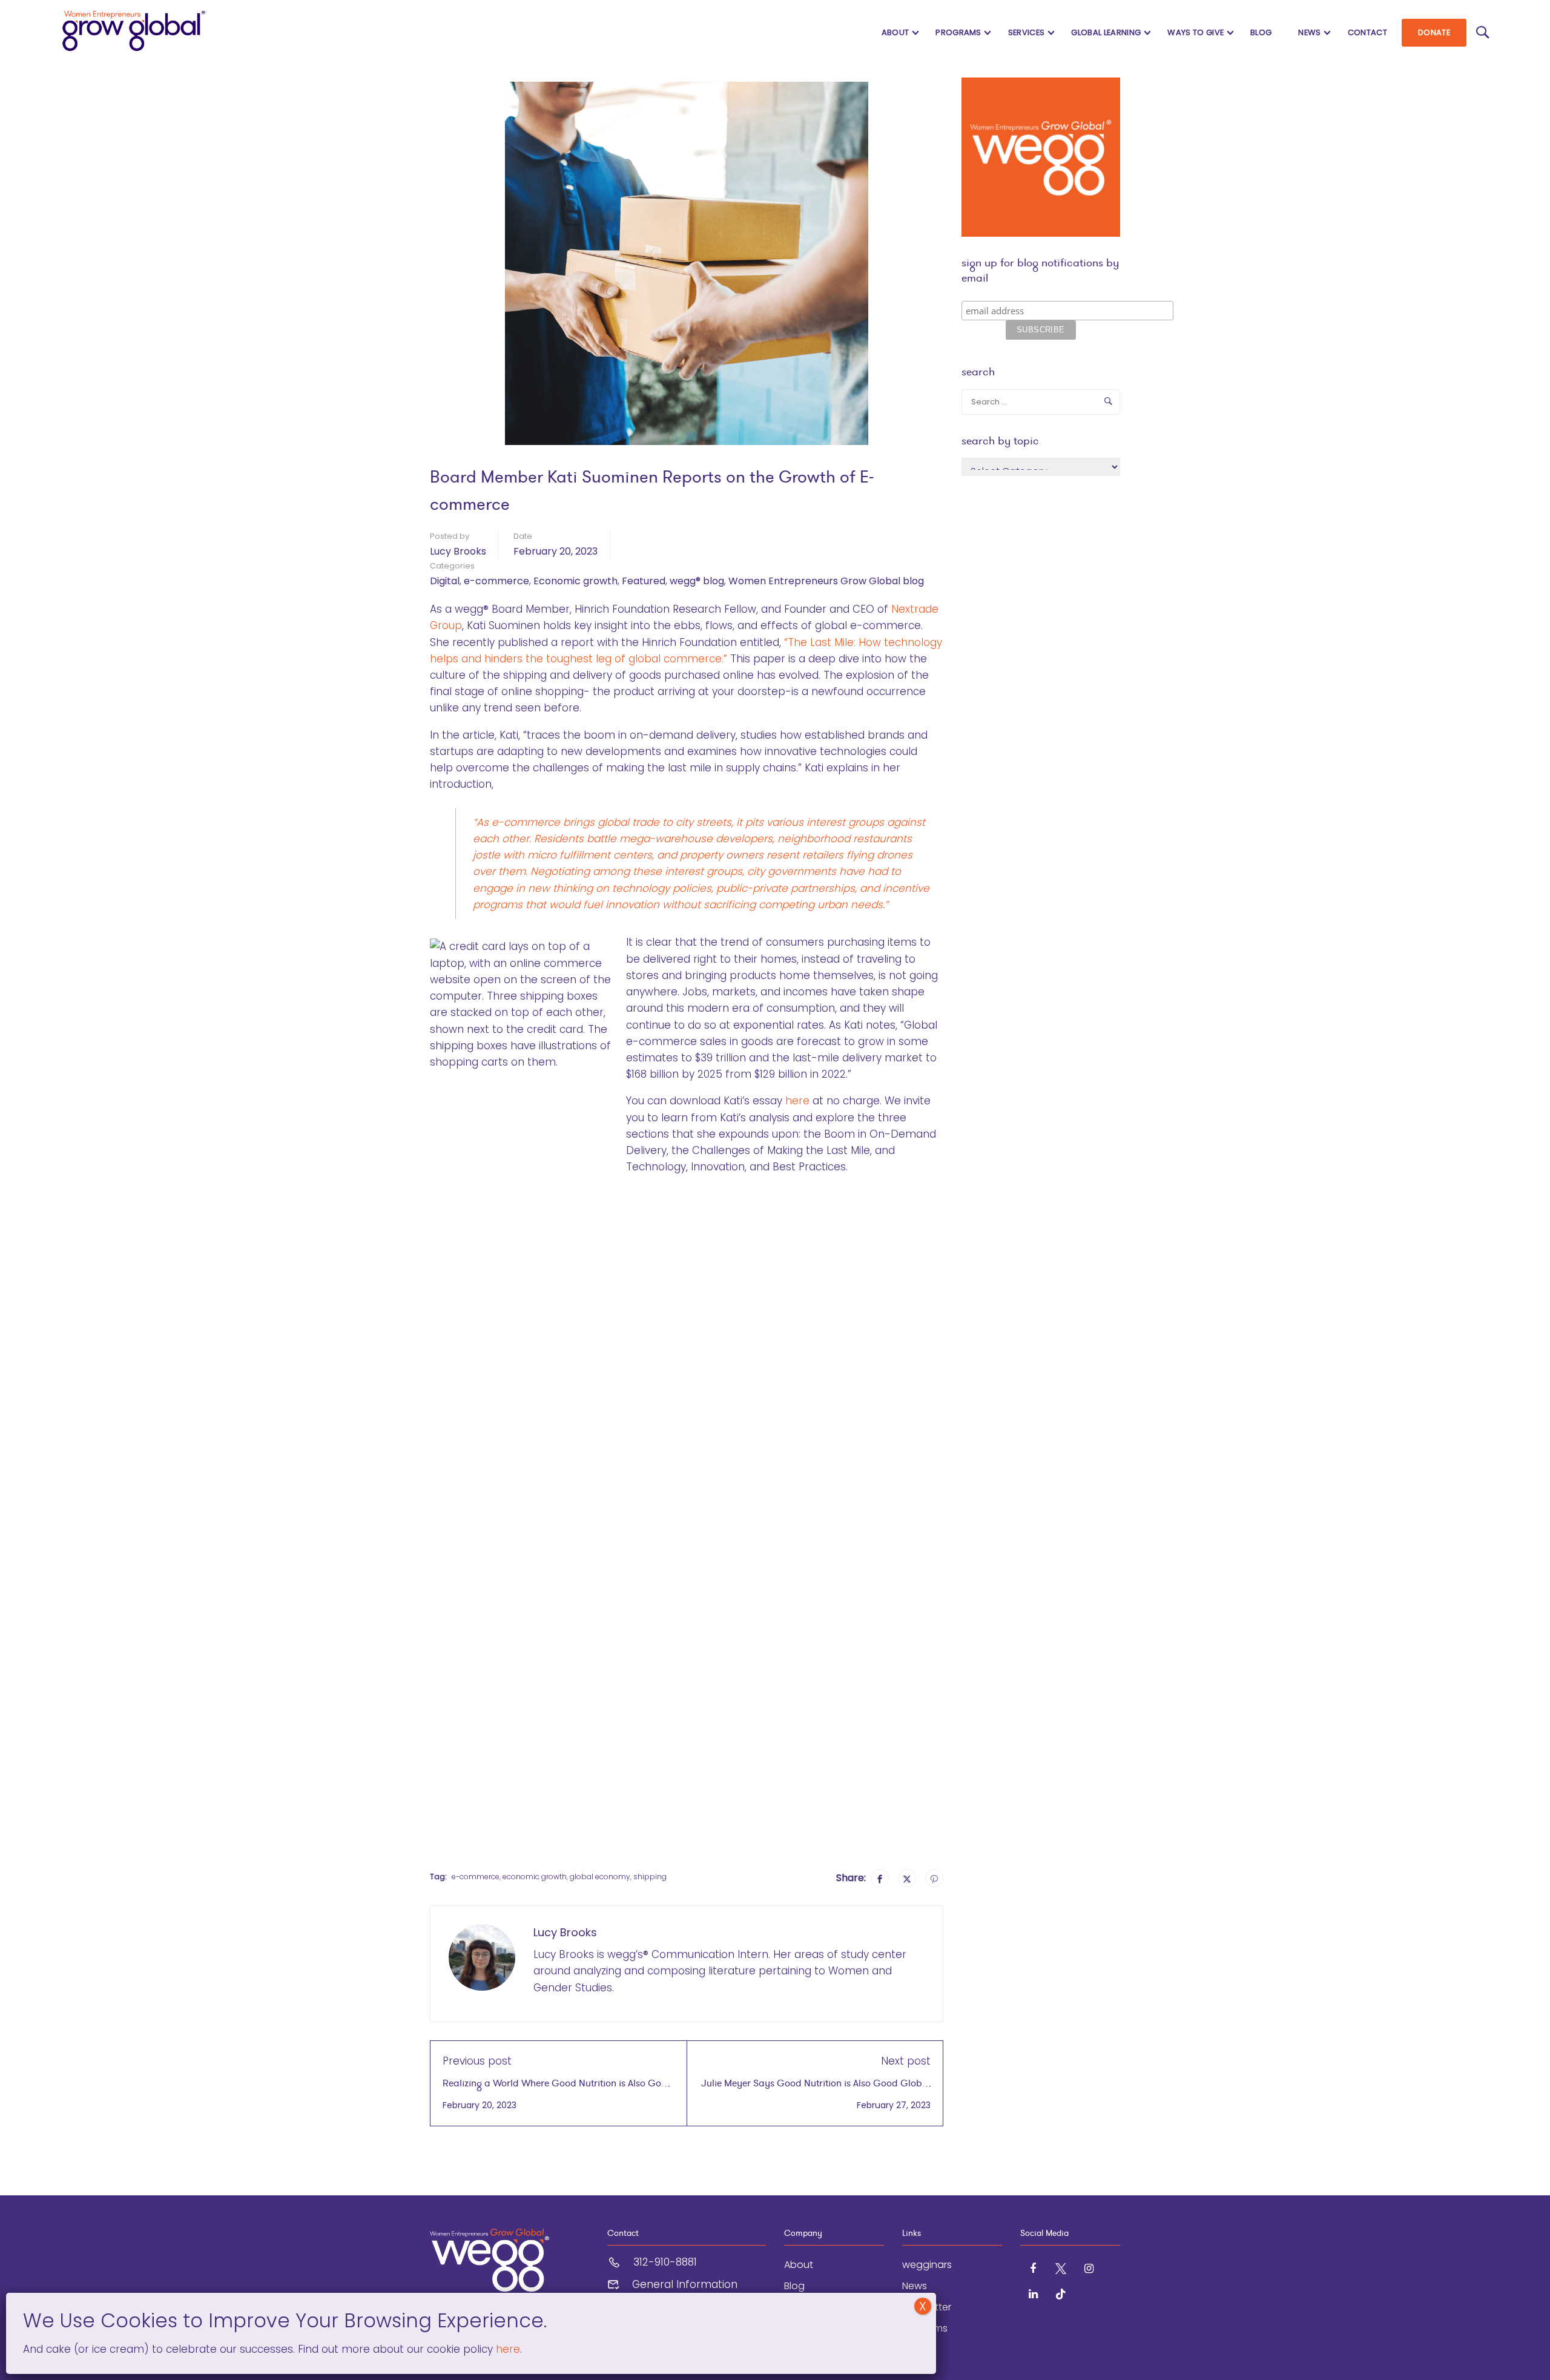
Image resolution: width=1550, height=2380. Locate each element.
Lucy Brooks (458, 551)
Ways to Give (1195, 32)
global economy (600, 1877)
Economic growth (575, 581)
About (895, 32)
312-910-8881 (665, 2262)
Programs (958, 32)
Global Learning (1106, 32)
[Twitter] (907, 1878)
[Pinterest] (934, 1878)
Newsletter (927, 2307)
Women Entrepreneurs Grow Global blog (826, 581)
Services (1027, 32)
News (1309, 32)
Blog (1261, 32)
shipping (650, 1877)
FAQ (911, 2349)
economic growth (535, 1877)
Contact (1367, 32)
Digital (445, 581)
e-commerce (496, 581)
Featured (644, 581)
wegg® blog (697, 581)
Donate (1434, 32)
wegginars (927, 2265)
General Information (685, 2284)
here (797, 1101)
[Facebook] (880, 1878)
